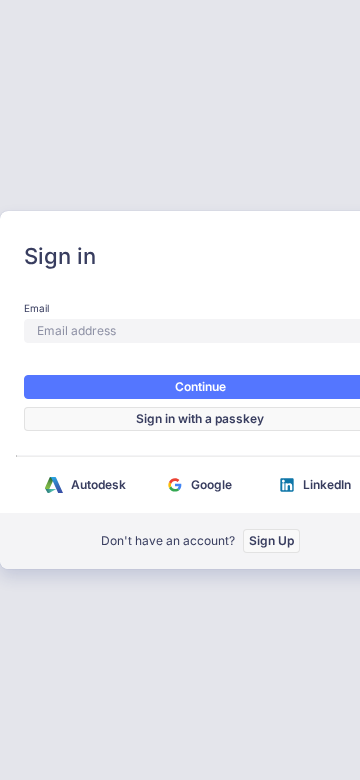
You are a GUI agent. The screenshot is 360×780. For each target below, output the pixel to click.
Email (36, 308)
